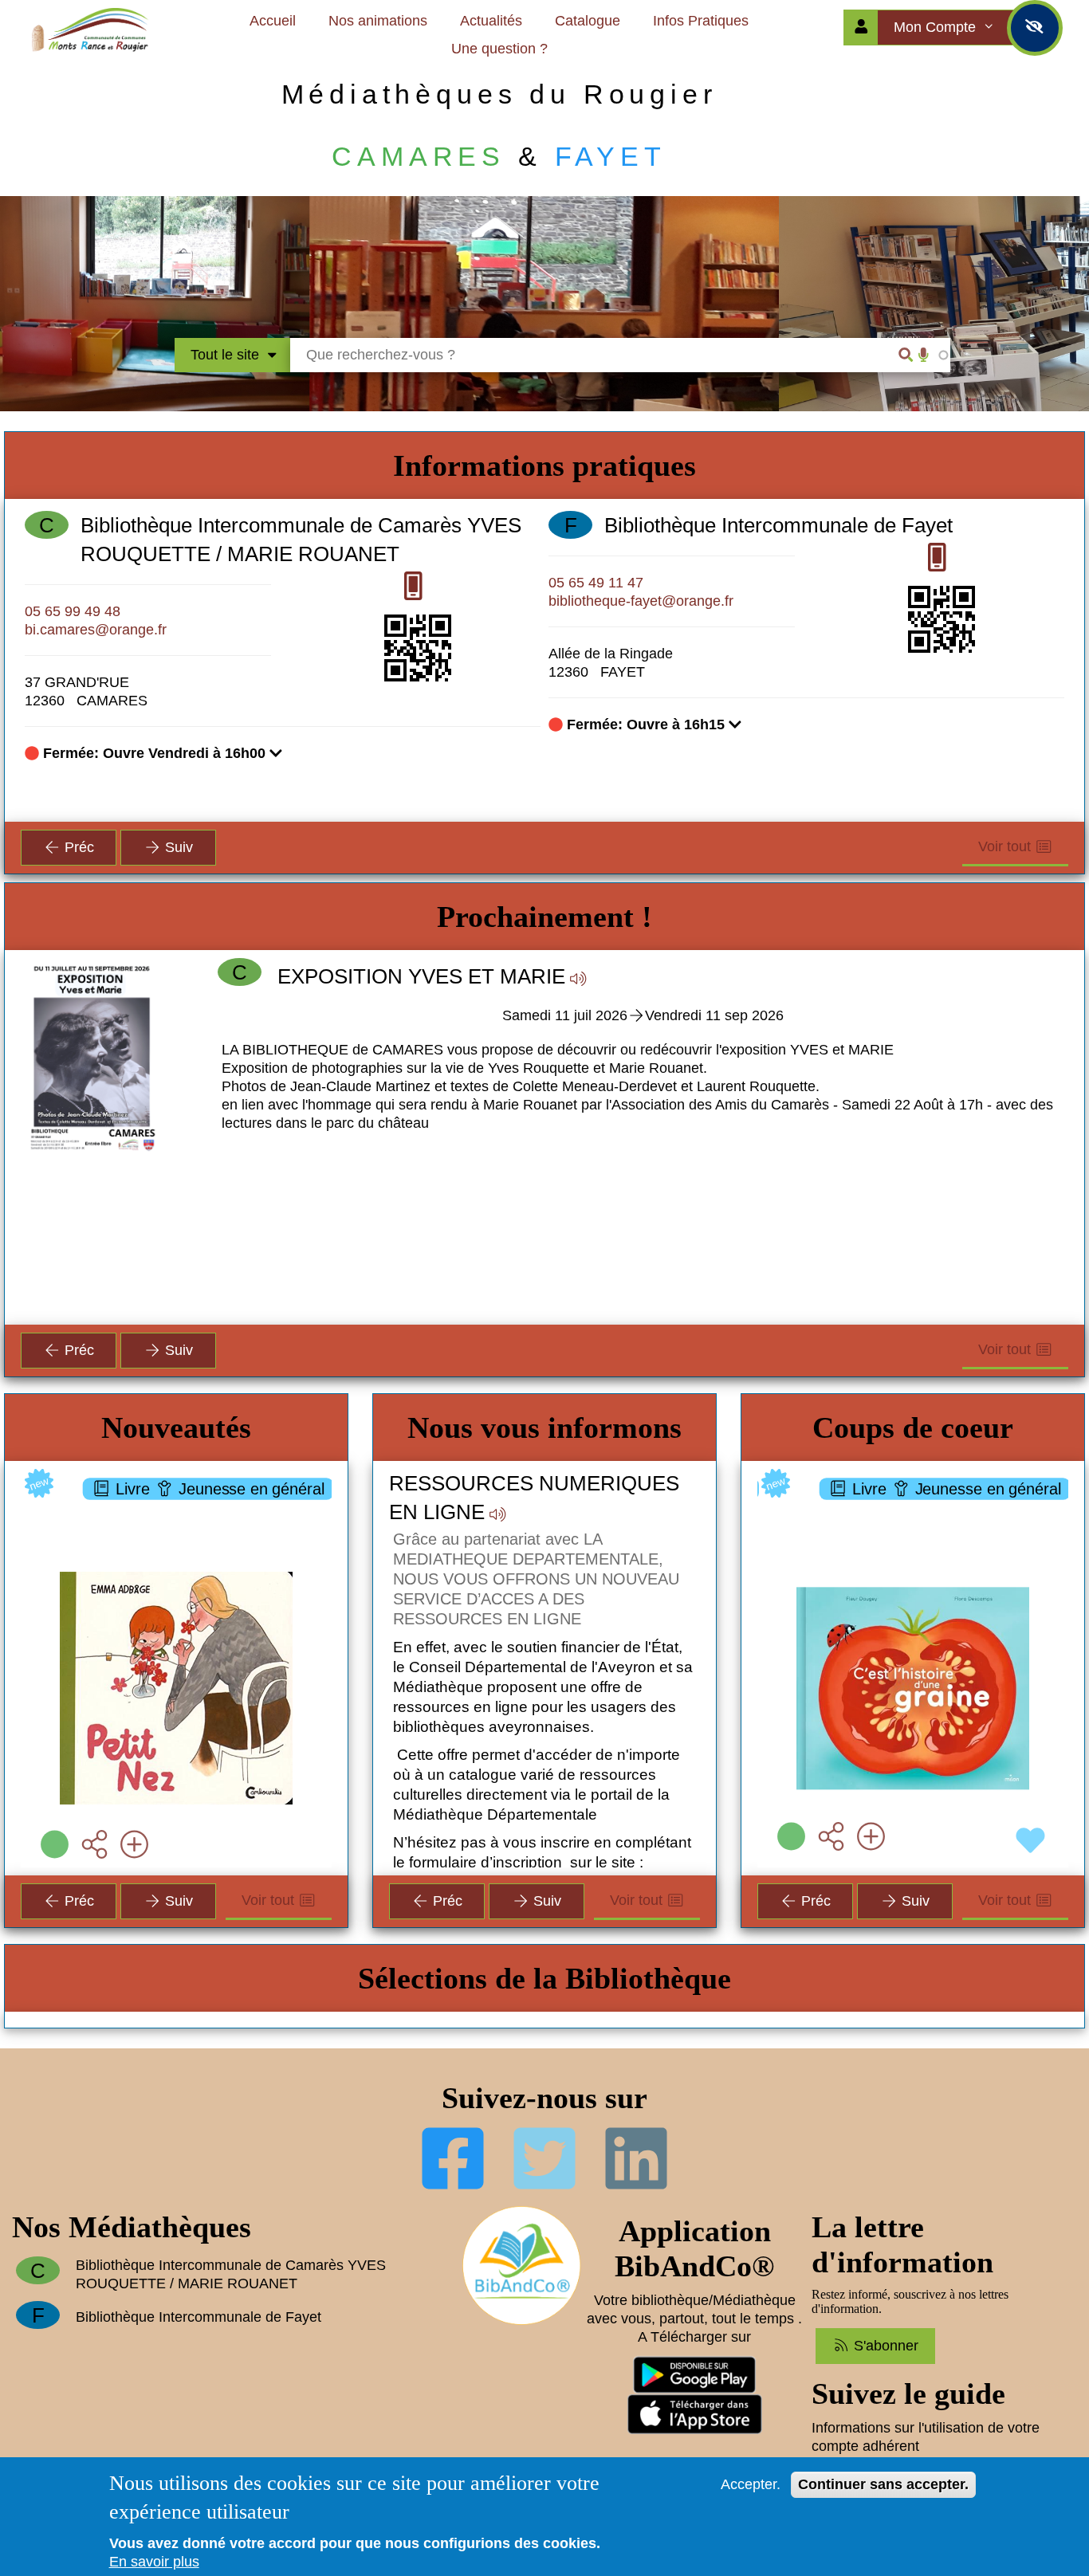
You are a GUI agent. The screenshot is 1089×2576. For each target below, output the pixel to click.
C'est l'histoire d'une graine (923, 1502)
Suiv (177, 847)
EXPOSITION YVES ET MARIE (421, 976)
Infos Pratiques (701, 21)
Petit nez (177, 1502)
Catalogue (588, 21)
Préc (77, 847)
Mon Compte (937, 27)
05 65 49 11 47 (596, 583)
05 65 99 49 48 (73, 611)
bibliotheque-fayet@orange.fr (641, 601)
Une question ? (499, 49)
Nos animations (378, 21)
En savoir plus (154, 2562)
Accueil (273, 21)
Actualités (491, 21)
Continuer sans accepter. (883, 2484)
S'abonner (884, 2346)
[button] (643, 1142)
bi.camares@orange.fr (96, 630)
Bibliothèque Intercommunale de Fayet (778, 525)
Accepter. (751, 2484)
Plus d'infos (185, 1605)
